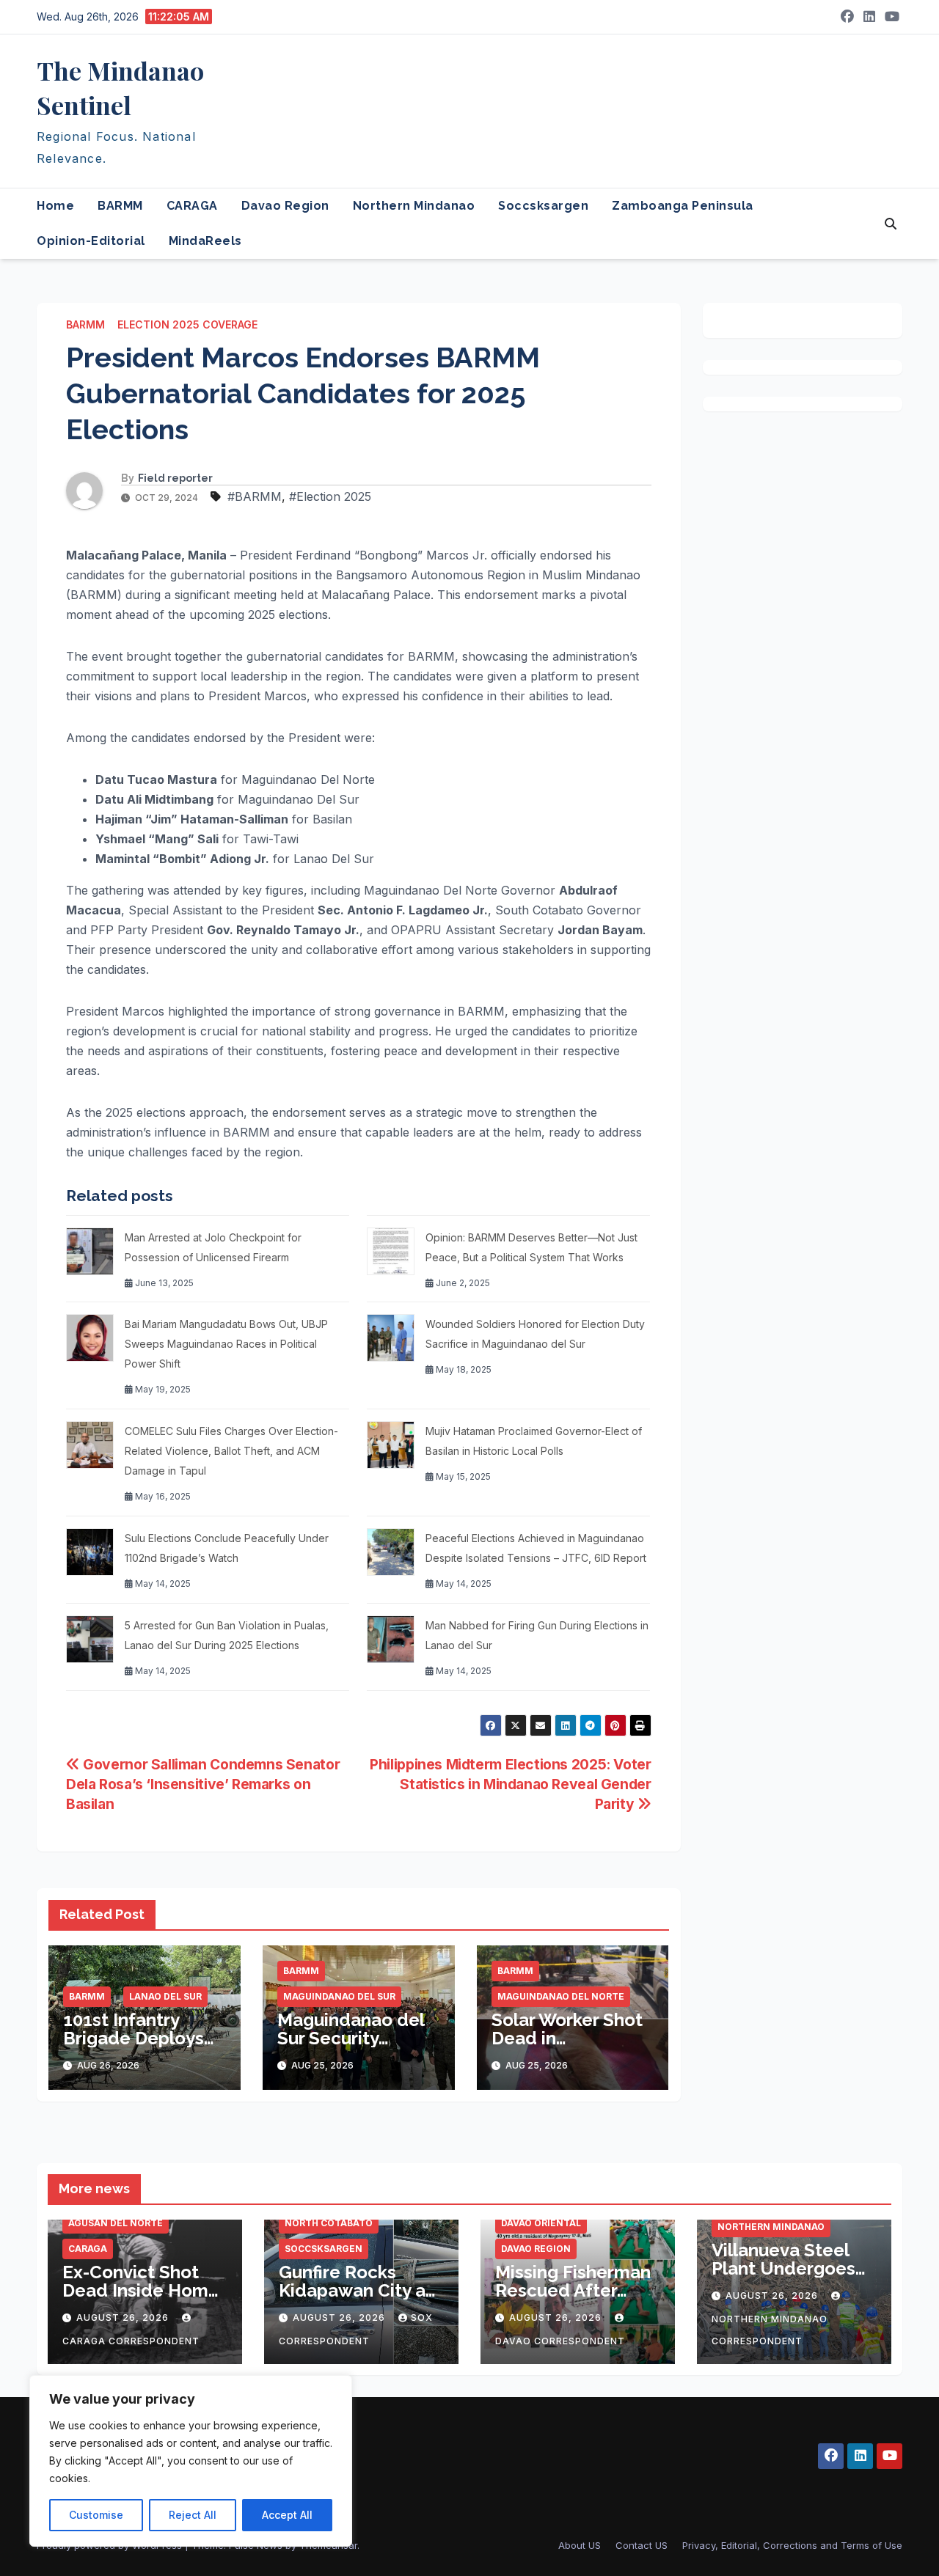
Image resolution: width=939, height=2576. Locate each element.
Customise (96, 2515)
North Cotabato (329, 2223)
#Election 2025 (330, 496)
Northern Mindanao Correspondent (770, 2330)
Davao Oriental (541, 2223)
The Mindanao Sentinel (120, 88)
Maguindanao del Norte (561, 1996)
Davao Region (285, 206)
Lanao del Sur (165, 1996)
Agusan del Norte (116, 2223)
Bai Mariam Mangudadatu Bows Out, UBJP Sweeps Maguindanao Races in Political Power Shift (226, 1344)
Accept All (287, 2515)
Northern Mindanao (414, 206)
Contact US (642, 2545)
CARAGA (192, 206)
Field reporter (175, 478)
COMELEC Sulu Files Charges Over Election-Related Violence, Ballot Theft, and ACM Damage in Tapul (231, 1451)
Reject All (193, 2515)
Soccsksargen (543, 206)
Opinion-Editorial (91, 241)
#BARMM (255, 496)
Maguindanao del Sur (339, 1996)
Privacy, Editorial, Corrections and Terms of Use (792, 2545)
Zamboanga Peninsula (683, 206)
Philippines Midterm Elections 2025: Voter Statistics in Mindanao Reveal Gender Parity (510, 1784)
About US (580, 2545)
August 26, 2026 (124, 2318)
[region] (191, 2461)
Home (55, 206)
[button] (891, 224)
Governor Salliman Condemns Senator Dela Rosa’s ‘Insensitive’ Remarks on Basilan (203, 1784)
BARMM (120, 206)
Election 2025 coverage (187, 324)
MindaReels (205, 241)
